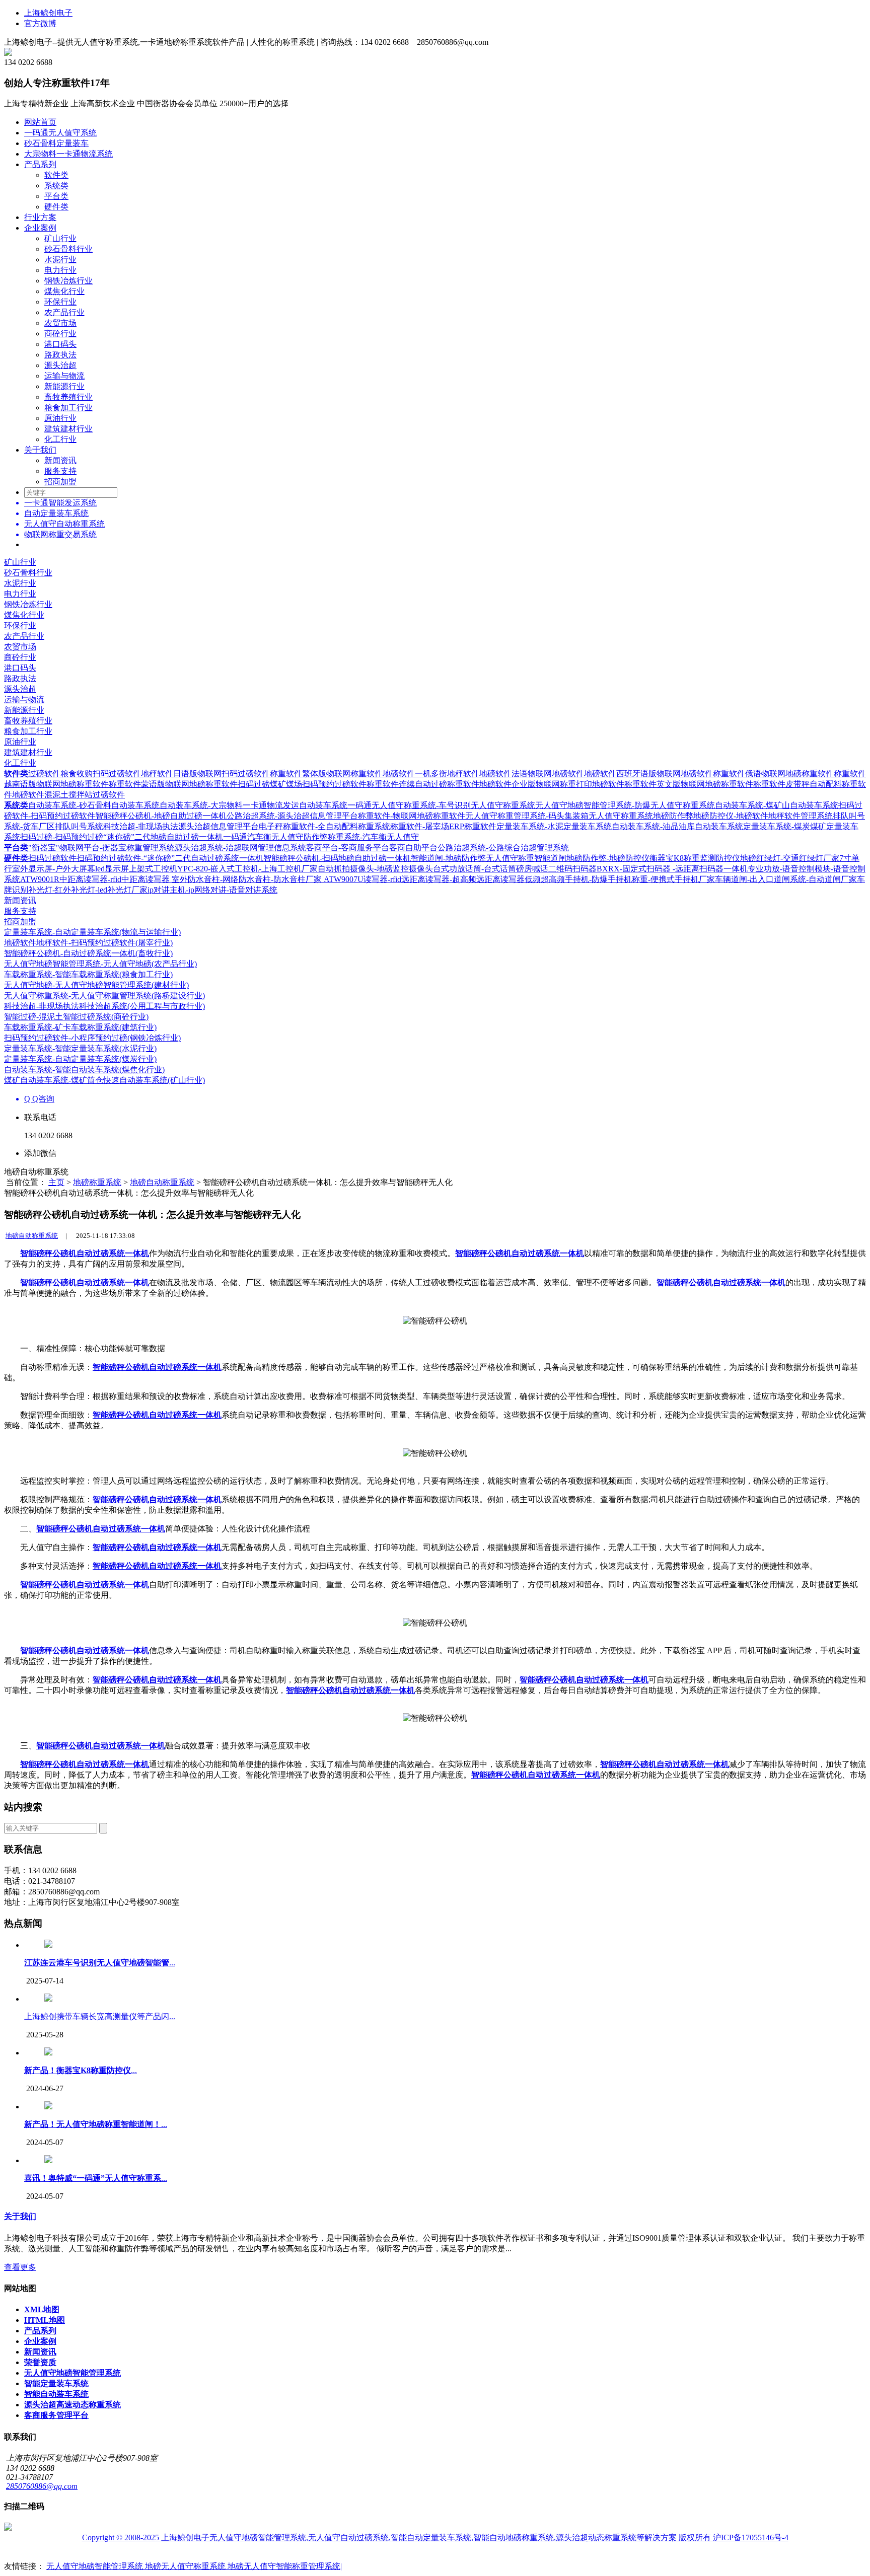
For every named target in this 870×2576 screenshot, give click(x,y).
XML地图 (42, 2309)
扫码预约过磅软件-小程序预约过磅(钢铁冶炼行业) (92, 1038)
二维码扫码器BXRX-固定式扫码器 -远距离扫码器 (636, 869)
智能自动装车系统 (56, 2394)
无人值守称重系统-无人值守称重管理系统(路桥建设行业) (104, 996)
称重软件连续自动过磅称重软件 (423, 784)
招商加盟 (60, 482)
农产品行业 (64, 312)
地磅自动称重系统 (162, 1182)
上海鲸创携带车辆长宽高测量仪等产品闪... (100, 2016)
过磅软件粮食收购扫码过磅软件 (85, 774)
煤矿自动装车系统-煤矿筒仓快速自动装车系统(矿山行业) (104, 1080)
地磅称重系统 (97, 1182)
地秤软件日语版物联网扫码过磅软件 (205, 774)
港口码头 (60, 344)
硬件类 (56, 207)
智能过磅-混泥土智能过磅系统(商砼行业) (76, 1017)
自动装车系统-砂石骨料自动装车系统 (94, 805)
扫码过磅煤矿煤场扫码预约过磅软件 (302, 784)
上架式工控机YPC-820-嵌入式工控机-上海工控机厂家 (223, 869)
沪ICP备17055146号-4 (751, 2537)
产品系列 (40, 164)
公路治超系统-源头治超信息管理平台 (292, 816)
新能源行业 (64, 386)
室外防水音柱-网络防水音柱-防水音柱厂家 (248, 879)
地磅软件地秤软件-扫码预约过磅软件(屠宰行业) (88, 943)
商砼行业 (60, 334)
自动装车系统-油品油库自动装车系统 (677, 826)
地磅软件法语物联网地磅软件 (532, 774)
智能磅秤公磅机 (48, 1253)
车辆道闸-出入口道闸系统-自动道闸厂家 (786, 879)
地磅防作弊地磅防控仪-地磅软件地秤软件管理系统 (743, 816)
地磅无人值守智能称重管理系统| (285, 2566)
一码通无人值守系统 (60, 133)
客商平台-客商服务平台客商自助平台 (372, 848)
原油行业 (60, 418)
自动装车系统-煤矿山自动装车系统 (777, 805)
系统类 (56, 186)
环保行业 (60, 302)
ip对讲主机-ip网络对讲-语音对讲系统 (212, 890)
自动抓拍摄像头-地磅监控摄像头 (375, 869)
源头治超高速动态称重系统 (72, 2405)
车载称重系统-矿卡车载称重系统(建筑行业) (80, 1027)
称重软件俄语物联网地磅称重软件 (773, 774)
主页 (56, 1182)
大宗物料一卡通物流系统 (68, 154)
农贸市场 (60, 323)
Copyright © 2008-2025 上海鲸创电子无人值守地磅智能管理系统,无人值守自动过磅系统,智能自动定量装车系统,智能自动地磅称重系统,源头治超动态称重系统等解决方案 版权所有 (397, 2537)
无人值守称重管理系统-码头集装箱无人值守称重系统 (559, 816)
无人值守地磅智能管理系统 (72, 2373)
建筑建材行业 (68, 429)
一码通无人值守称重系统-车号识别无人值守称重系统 (441, 805)
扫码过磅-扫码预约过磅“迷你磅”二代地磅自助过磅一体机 (122, 837)
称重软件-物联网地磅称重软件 (412, 816)
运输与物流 (64, 376)
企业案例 (40, 228)
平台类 (56, 196)
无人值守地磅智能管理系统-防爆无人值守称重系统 (625, 805)
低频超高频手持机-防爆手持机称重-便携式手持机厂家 (620, 879)
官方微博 (40, 23)
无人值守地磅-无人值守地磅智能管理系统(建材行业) (96, 985)
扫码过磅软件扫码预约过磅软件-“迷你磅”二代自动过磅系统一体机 (146, 858)
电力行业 (60, 270)
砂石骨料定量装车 (56, 143)
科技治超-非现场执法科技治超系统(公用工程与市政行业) (104, 1006)
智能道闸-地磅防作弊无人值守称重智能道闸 (489, 858)
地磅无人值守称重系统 (186, 2566)
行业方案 (40, 217)
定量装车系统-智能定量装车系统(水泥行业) (80, 1048)
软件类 (56, 175)
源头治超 (60, 365)
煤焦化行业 (64, 291)
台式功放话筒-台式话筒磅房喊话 (491, 869)
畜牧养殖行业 (68, 397)
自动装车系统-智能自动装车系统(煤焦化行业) (84, 1070)
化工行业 (60, 439)
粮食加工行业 (68, 408)
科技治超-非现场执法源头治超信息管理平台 (181, 826)
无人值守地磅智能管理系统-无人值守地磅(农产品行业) (100, 964)
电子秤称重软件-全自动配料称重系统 (324, 826)
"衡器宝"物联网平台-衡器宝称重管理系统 (101, 848)
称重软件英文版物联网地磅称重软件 (689, 784)
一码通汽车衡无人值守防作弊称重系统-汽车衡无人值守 (321, 837)
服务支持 (60, 471)
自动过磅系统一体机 (113, 1253)
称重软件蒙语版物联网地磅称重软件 (173, 784)
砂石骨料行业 (68, 249)
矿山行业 (60, 238)
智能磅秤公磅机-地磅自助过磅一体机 (161, 816)
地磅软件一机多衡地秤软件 (431, 774)
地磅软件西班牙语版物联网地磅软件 (648, 774)
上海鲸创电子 (48, 13)
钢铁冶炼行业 (68, 281)
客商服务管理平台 (56, 2415)
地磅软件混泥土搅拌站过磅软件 (68, 795)
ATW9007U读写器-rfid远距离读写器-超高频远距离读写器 (424, 879)
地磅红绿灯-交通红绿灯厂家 (790, 858)
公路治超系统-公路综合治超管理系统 (503, 848)
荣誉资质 (40, 2362)
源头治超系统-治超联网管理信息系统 (240, 848)
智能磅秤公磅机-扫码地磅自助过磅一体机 (337, 858)
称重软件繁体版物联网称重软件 (326, 774)
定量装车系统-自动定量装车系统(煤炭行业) (80, 1059)
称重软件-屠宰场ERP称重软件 (443, 826)
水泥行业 (60, 260)
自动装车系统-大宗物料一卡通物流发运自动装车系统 (253, 805)
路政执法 (60, 355)
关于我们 (40, 450)
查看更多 (20, 2267)
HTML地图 (45, 2320)
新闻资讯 (60, 460)
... (100, 1963)
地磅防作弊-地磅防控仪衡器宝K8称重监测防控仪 (653, 858)
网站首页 (40, 122)
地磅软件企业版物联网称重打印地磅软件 (552, 784)
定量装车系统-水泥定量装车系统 (554, 826)
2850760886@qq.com (42, 2486)
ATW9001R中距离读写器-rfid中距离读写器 (96, 879)
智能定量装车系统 (56, 2383)
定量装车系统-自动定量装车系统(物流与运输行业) (92, 932)
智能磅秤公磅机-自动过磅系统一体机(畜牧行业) (88, 953)
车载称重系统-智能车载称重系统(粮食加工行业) (88, 974)
